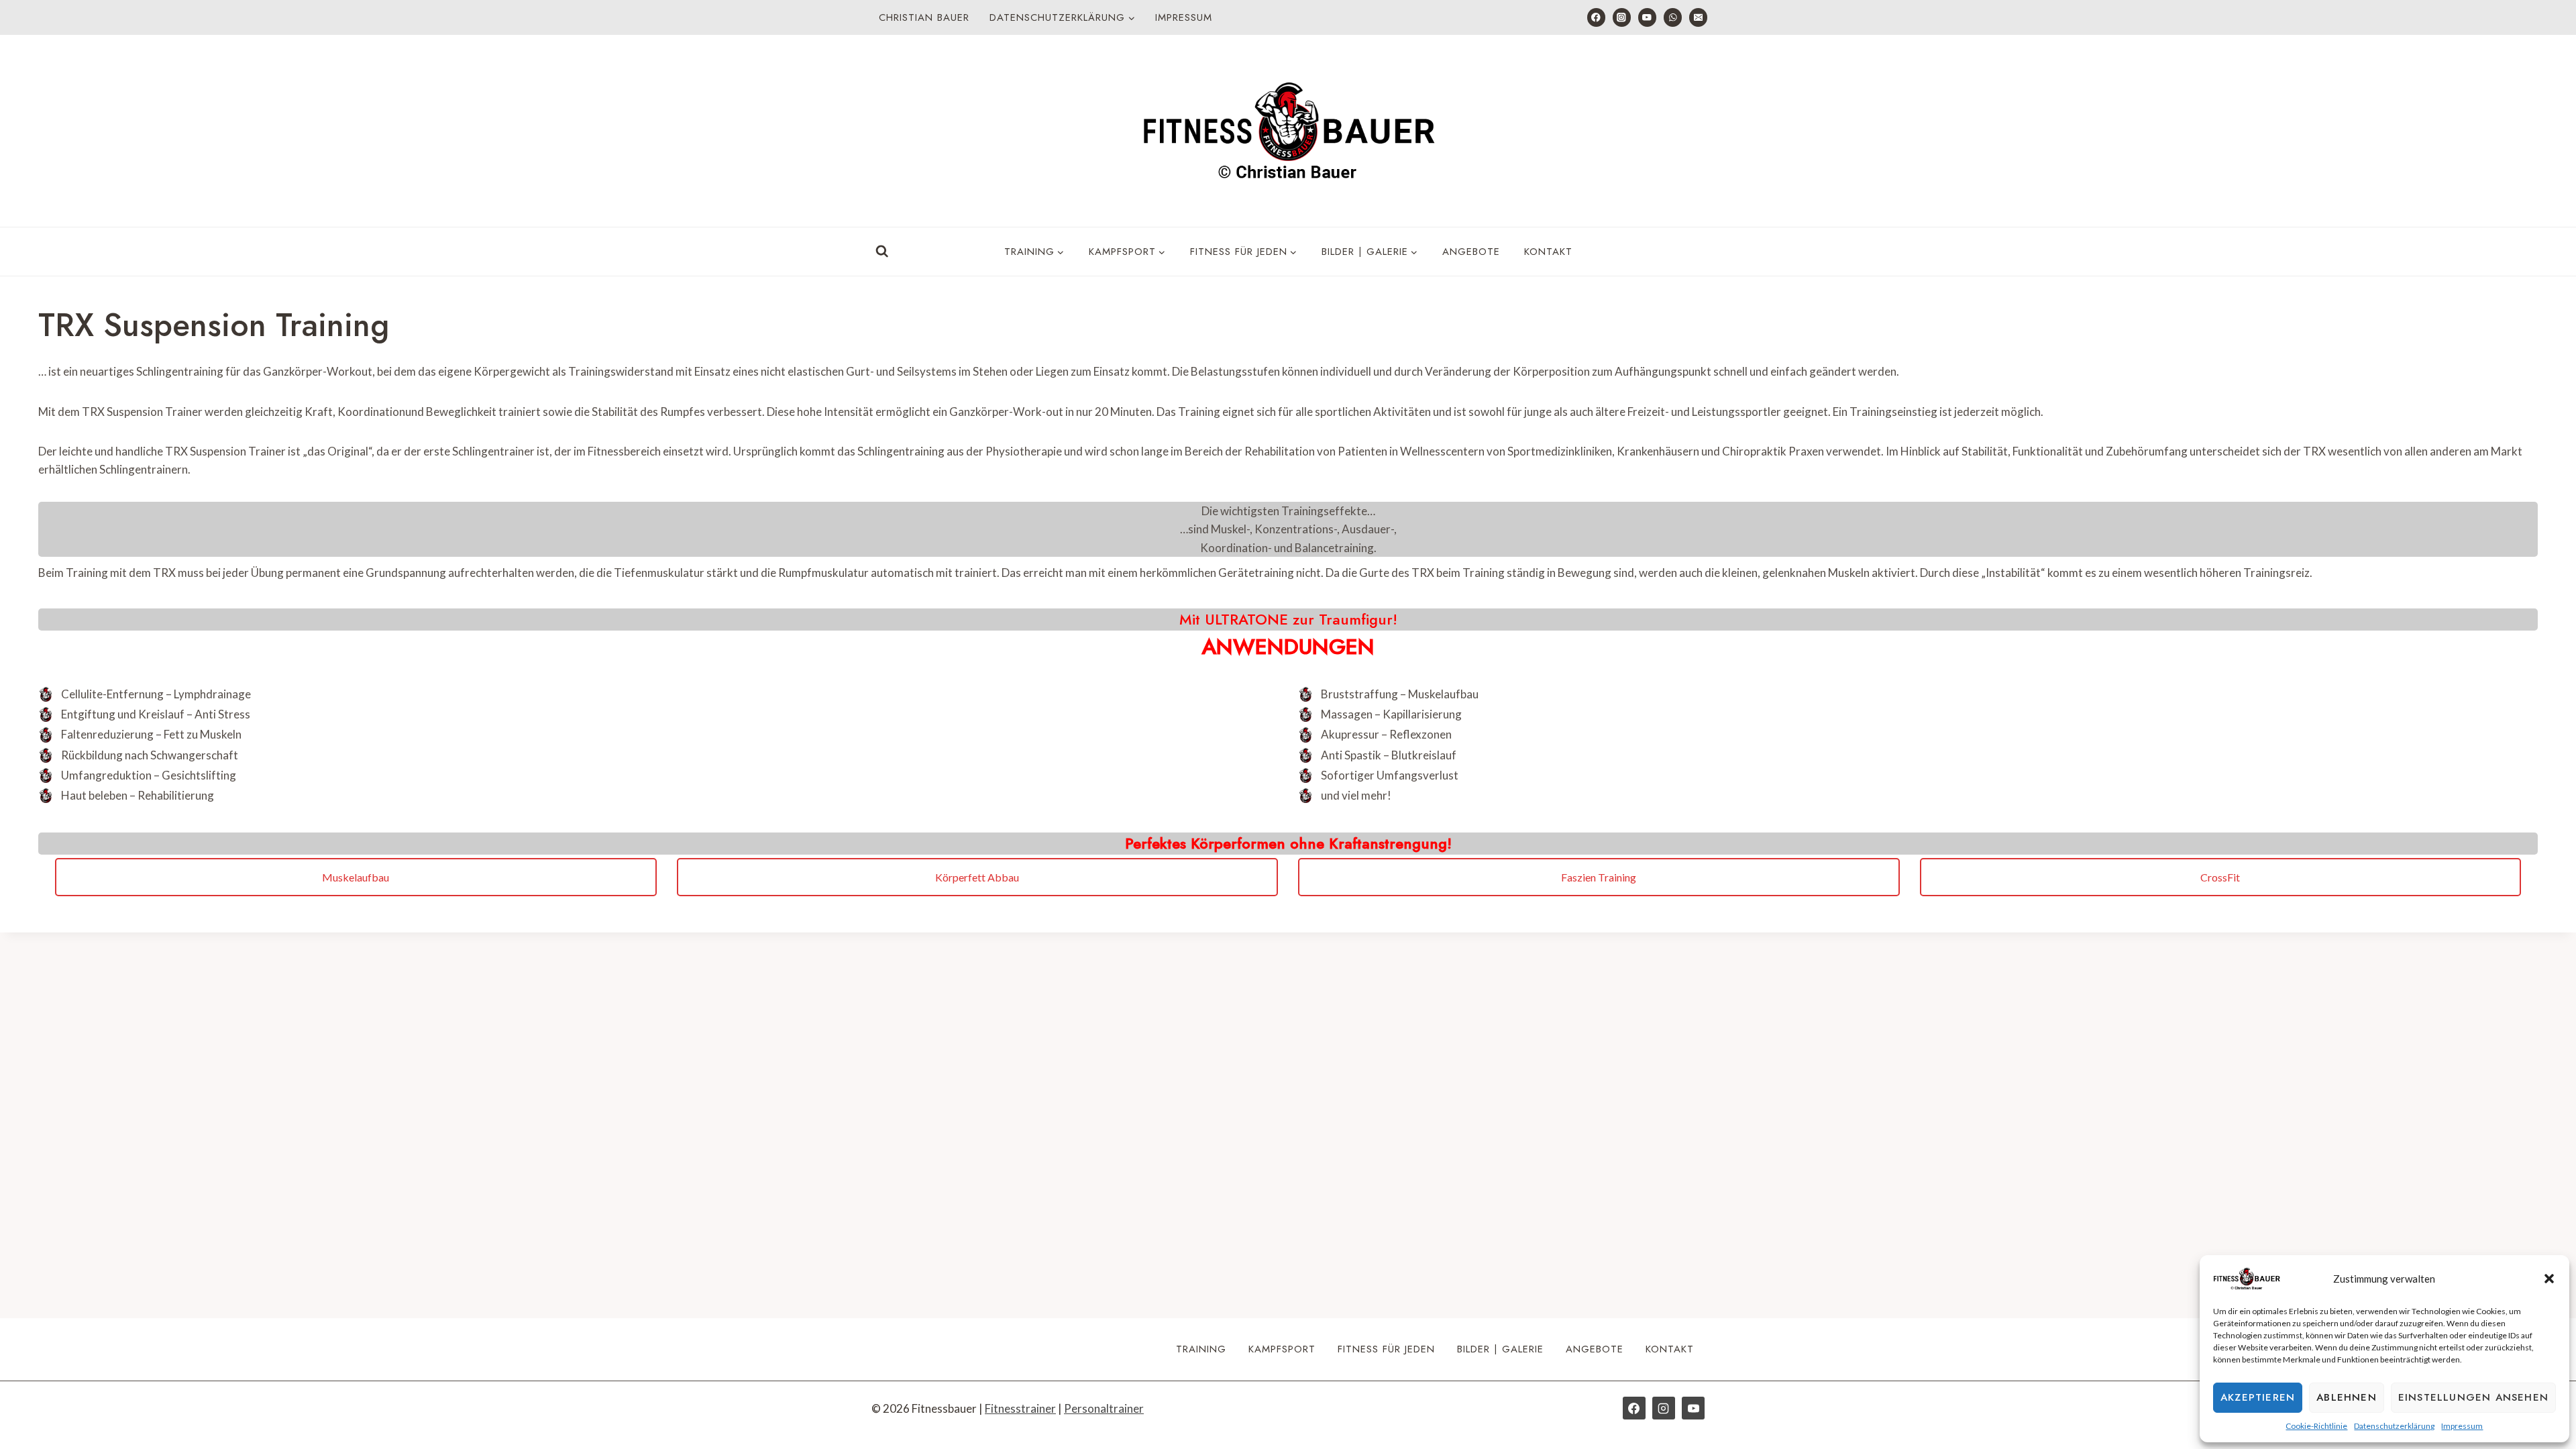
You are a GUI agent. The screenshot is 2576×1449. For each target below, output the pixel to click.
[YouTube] (1647, 17)
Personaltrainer (1104, 1408)
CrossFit (2220, 877)
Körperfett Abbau (977, 877)
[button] (2549, 1279)
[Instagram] (1622, 17)
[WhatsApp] (1673, 17)
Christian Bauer (924, 17)
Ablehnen (2347, 1397)
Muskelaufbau (356, 877)
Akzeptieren (2258, 1397)
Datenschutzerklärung (2394, 1426)
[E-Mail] (1698, 17)
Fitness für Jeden (1386, 1349)
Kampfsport (1282, 1349)
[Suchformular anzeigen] (882, 252)
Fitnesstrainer (1020, 1408)
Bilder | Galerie (1500, 1349)
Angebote (1471, 252)
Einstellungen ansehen (2473, 1397)
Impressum (2462, 1426)
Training (1201, 1349)
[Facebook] (1596, 17)
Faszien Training (1599, 877)
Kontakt (1548, 252)
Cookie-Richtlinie (2316, 1426)
